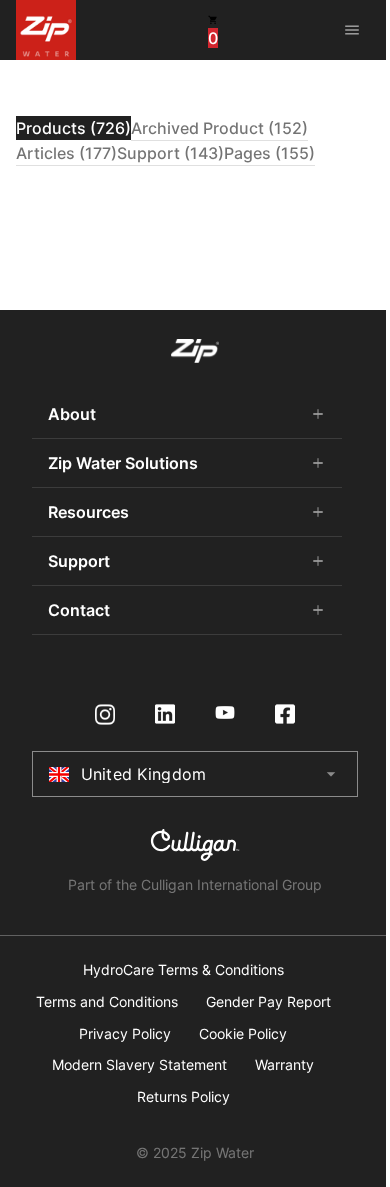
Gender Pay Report (268, 1002)
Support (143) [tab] (170, 153)
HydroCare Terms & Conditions (183, 970)
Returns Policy (183, 1097)
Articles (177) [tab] (66, 153)
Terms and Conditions (107, 1002)
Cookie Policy (243, 1034)
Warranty (284, 1065)
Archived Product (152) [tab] (219, 128)
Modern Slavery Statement (139, 1065)
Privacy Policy (125, 1034)
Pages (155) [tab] (269, 153)
